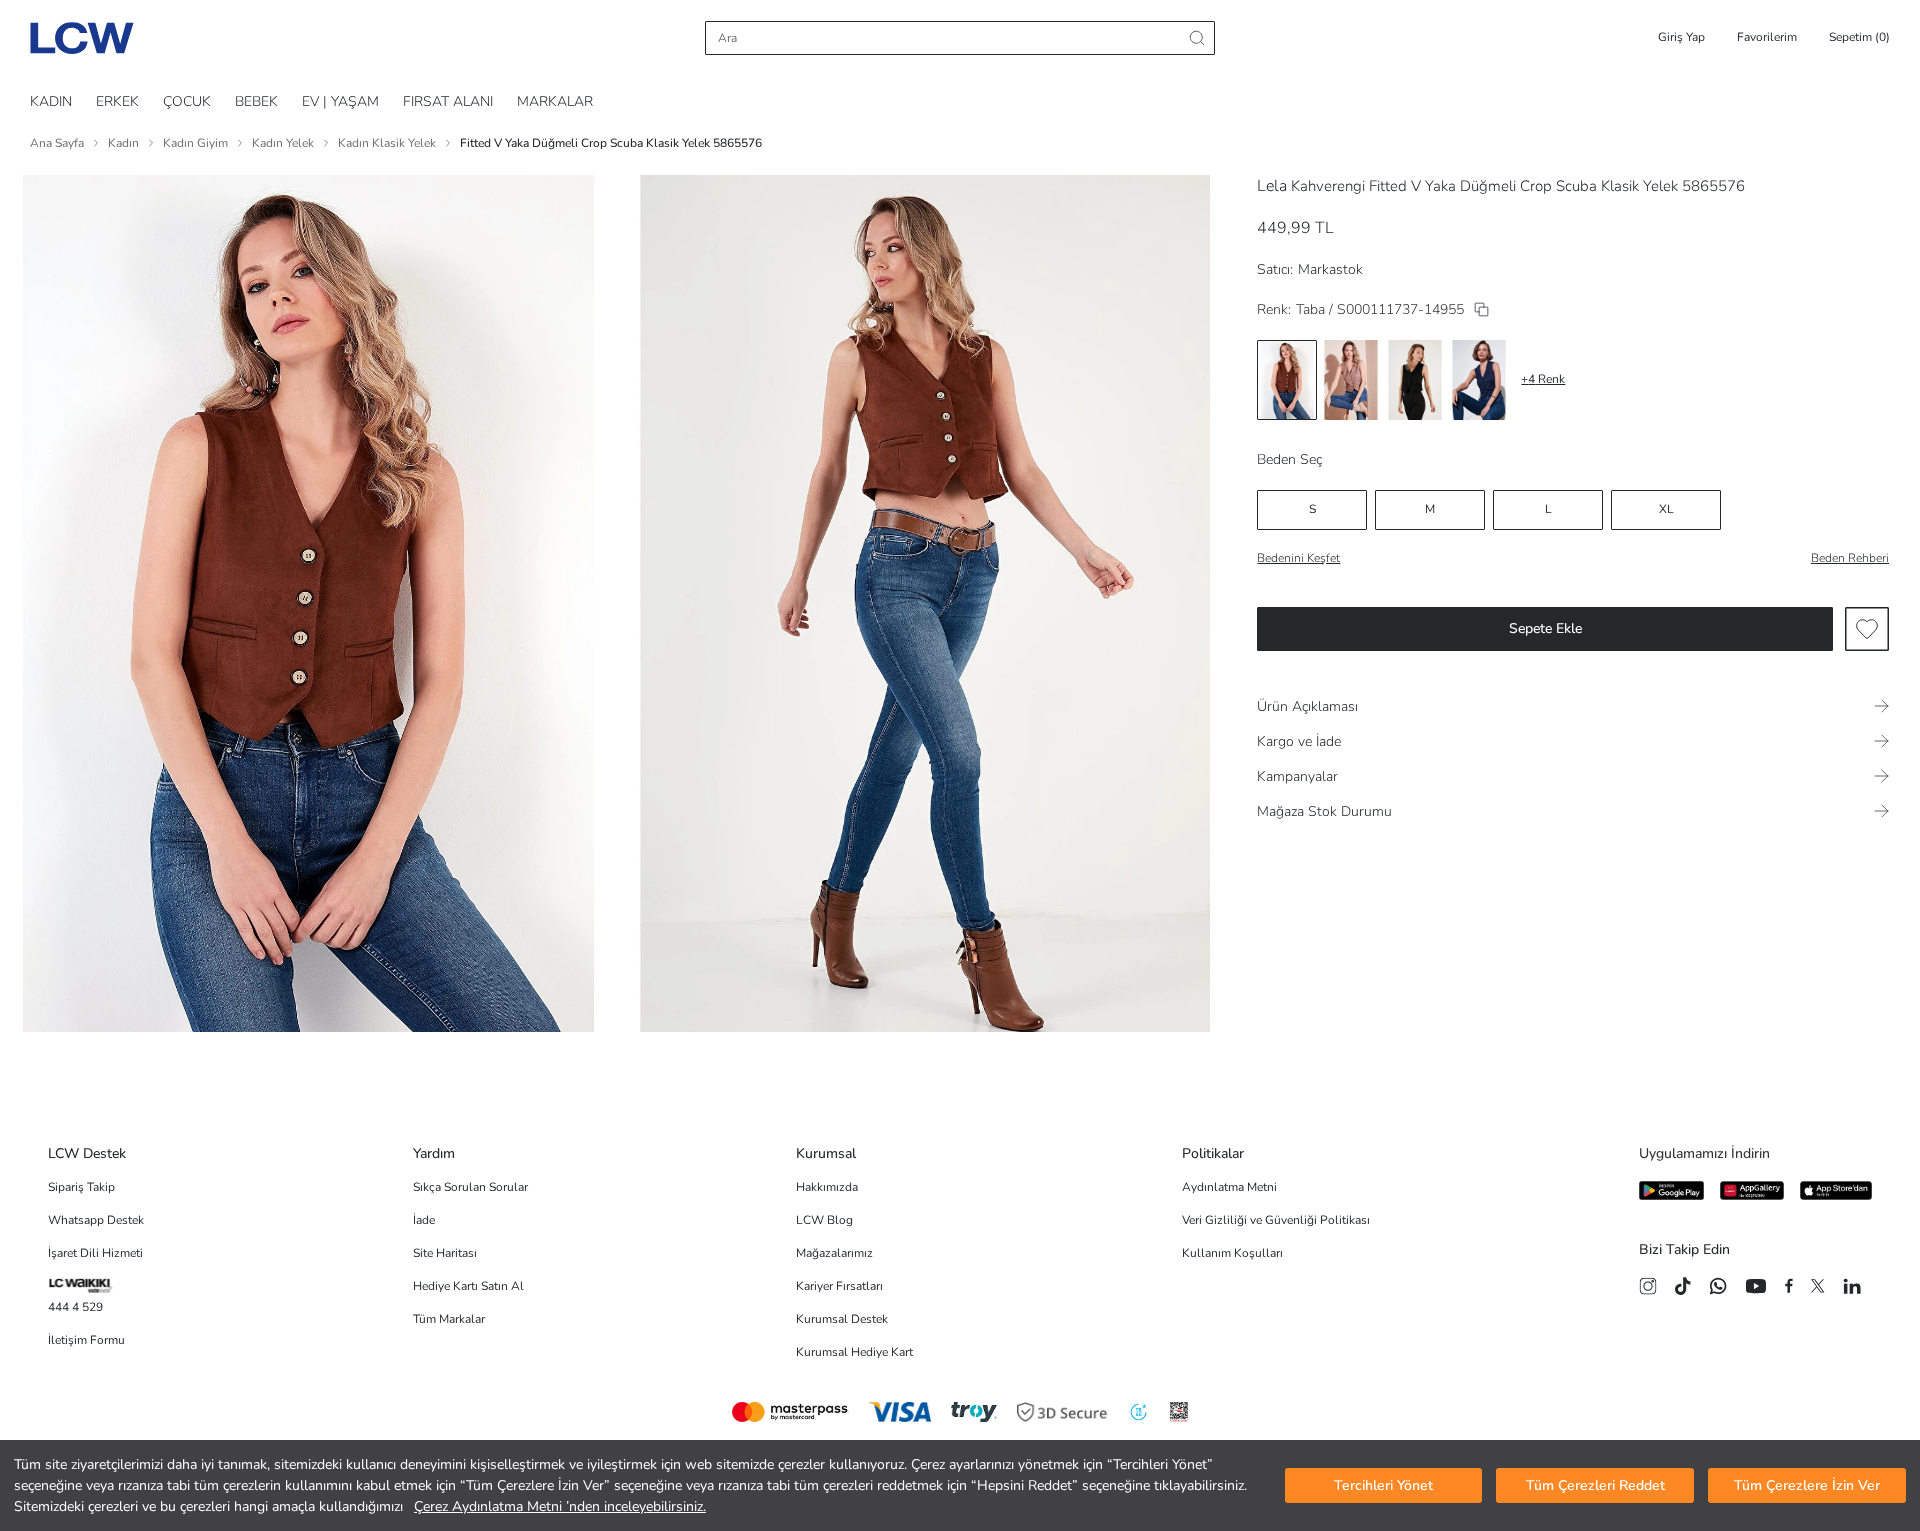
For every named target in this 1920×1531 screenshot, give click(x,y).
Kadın (123, 143)
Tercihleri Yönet (1383, 1485)
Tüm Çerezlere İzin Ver (1807, 1485)
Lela (1272, 186)
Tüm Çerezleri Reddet (1595, 1485)
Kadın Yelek (283, 143)
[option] (1287, 380)
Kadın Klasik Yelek (387, 143)
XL (1666, 509)
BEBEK (256, 101)
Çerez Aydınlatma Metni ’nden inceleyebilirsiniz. (560, 1506)
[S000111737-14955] (1481, 309)
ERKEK (117, 101)
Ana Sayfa (57, 143)
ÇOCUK (187, 101)
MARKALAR (555, 101)
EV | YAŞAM (340, 101)
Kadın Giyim (195, 143)
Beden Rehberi (1850, 558)
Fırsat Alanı (448, 101)
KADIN (51, 101)
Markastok (1330, 269)
